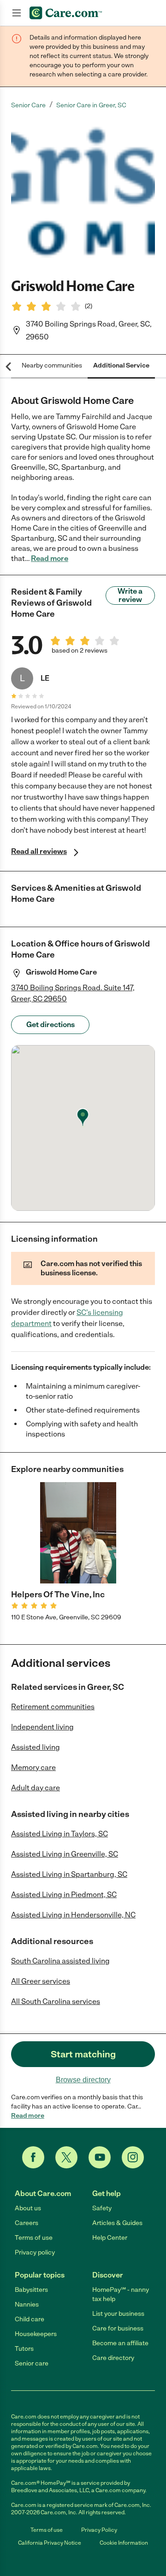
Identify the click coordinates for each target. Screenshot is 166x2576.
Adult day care (36, 1788)
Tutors (24, 2349)
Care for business (118, 2328)
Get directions (50, 1025)
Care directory (113, 2358)
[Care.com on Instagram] (133, 2157)
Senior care (32, 2363)
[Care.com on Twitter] (66, 2157)
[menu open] (17, 13)
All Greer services (41, 1981)
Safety (102, 2208)
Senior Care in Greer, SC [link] (91, 105)
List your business (118, 2314)
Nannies (27, 2304)
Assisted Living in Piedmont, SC (64, 1895)
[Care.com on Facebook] (33, 2157)
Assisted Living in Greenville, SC (65, 1854)
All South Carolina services (56, 2001)
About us (28, 2208)
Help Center (110, 2238)
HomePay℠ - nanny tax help (121, 2294)
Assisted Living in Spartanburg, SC (69, 1874)
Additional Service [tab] (121, 365)
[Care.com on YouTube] (100, 2157)
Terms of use (34, 2238)
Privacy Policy (99, 2530)
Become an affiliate (120, 2343)
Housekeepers (36, 2334)
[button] (83, 193)
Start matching (83, 2054)
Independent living (42, 1727)
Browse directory (83, 2080)
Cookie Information (124, 2543)
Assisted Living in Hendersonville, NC (73, 1915)
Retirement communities (53, 1707)
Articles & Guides (117, 2223)
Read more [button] (50, 558)
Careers (27, 2223)
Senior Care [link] (28, 105)
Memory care (33, 1767)
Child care (30, 2319)
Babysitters (31, 2290)
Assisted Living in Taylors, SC (59, 1834)
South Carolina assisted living (60, 1961)
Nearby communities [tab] (52, 365)
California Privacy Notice (50, 2543)
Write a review (130, 595)
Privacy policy (35, 2252)
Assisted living (36, 1747)
